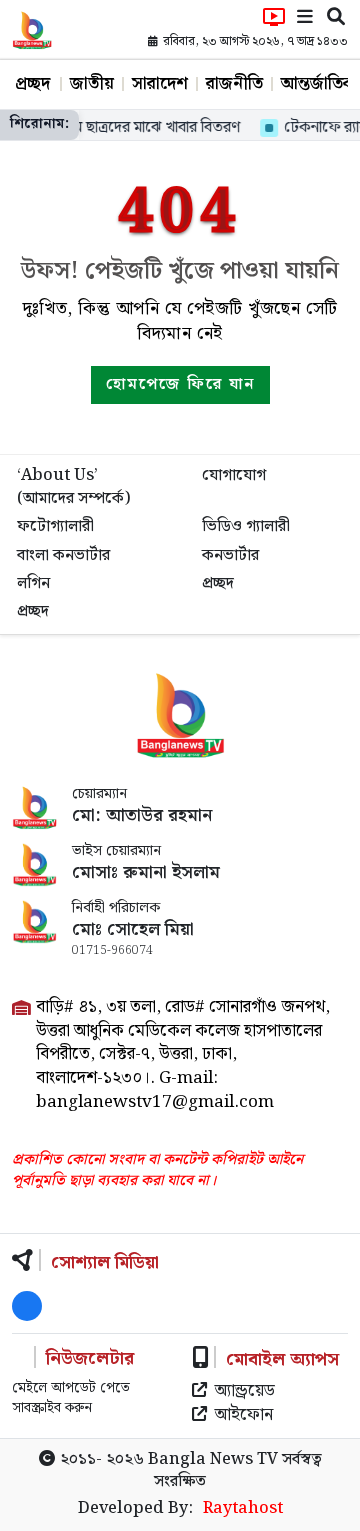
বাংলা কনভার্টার (63, 555)
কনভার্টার (230, 555)
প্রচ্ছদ (32, 84)
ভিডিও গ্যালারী (246, 526)
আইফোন (244, 1416)
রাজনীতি (234, 84)
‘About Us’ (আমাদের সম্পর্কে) (73, 486)
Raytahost (243, 1509)
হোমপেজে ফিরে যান (180, 384)
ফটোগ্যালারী (55, 526)
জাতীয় (92, 84)
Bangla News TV (213, 1459)
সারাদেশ (160, 84)
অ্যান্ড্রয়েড (245, 1392)
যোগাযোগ (234, 475)
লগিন (33, 583)
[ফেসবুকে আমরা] (27, 1306)
